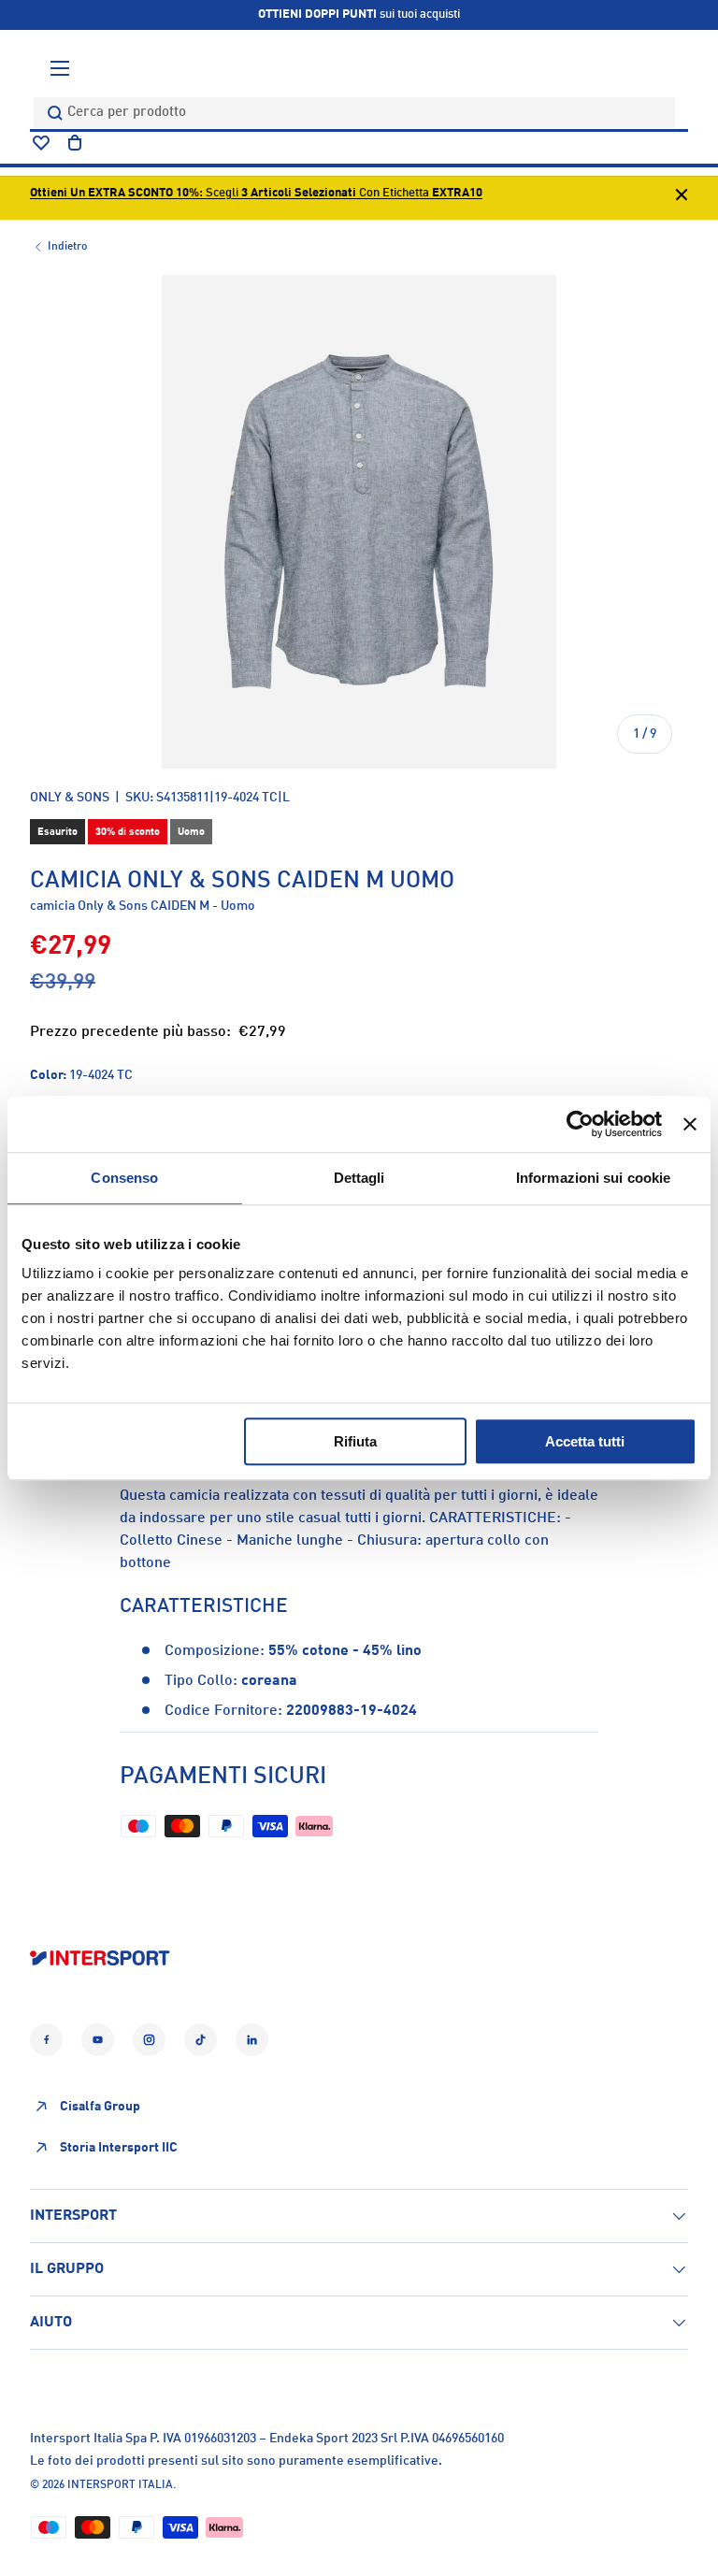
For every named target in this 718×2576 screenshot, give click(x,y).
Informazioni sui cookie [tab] (593, 1178)
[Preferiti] (41, 143)
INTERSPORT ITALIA (120, 2485)
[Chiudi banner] (690, 1124)
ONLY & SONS (70, 798)
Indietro (67, 247)
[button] (75, 143)
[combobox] (354, 113)
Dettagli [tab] (359, 1178)
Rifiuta (355, 1441)
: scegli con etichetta (256, 193)
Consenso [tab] (124, 1178)
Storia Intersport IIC (119, 2148)
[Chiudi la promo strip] (682, 198)
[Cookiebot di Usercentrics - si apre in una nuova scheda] (580, 1124)
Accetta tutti (585, 1441)
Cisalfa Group (100, 2107)
